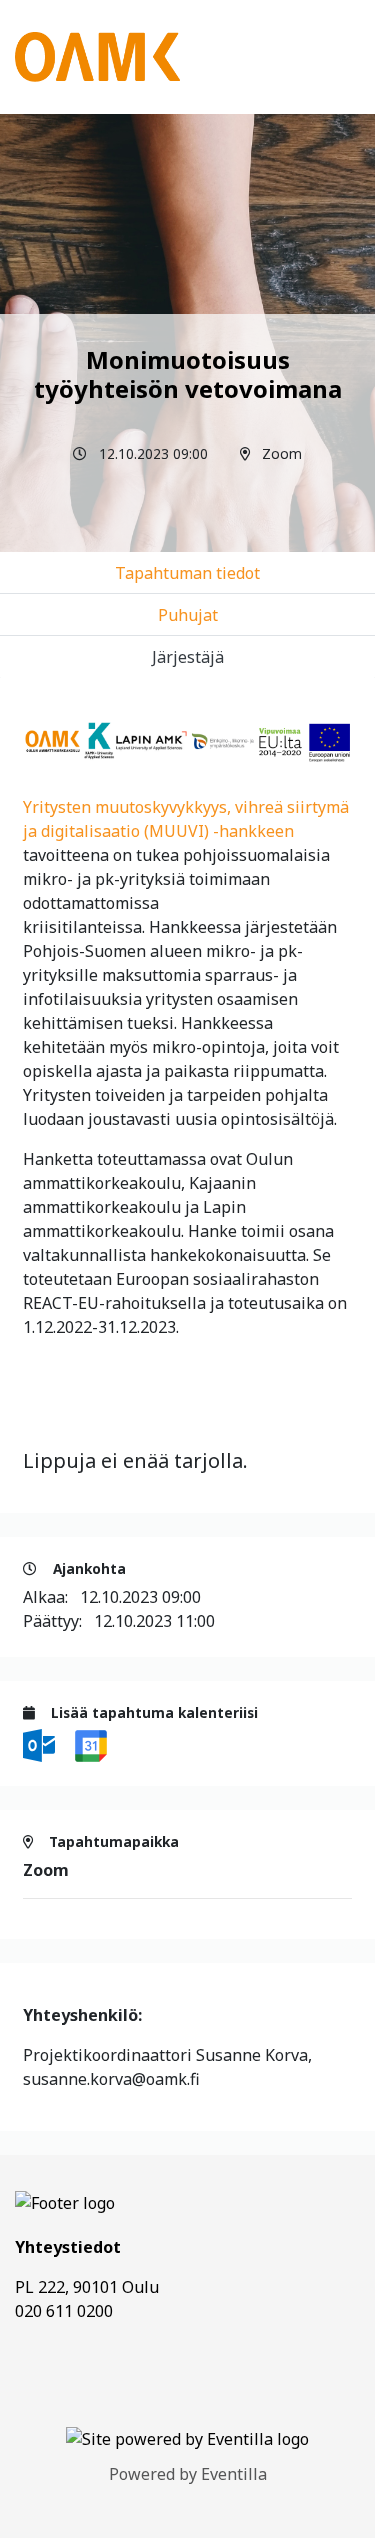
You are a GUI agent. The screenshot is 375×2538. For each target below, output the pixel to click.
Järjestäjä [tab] (188, 657)
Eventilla (234, 2474)
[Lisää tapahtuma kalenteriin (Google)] (91, 1744)
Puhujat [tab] (188, 615)
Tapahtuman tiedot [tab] (187, 573)
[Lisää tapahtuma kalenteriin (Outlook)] (41, 1744)
